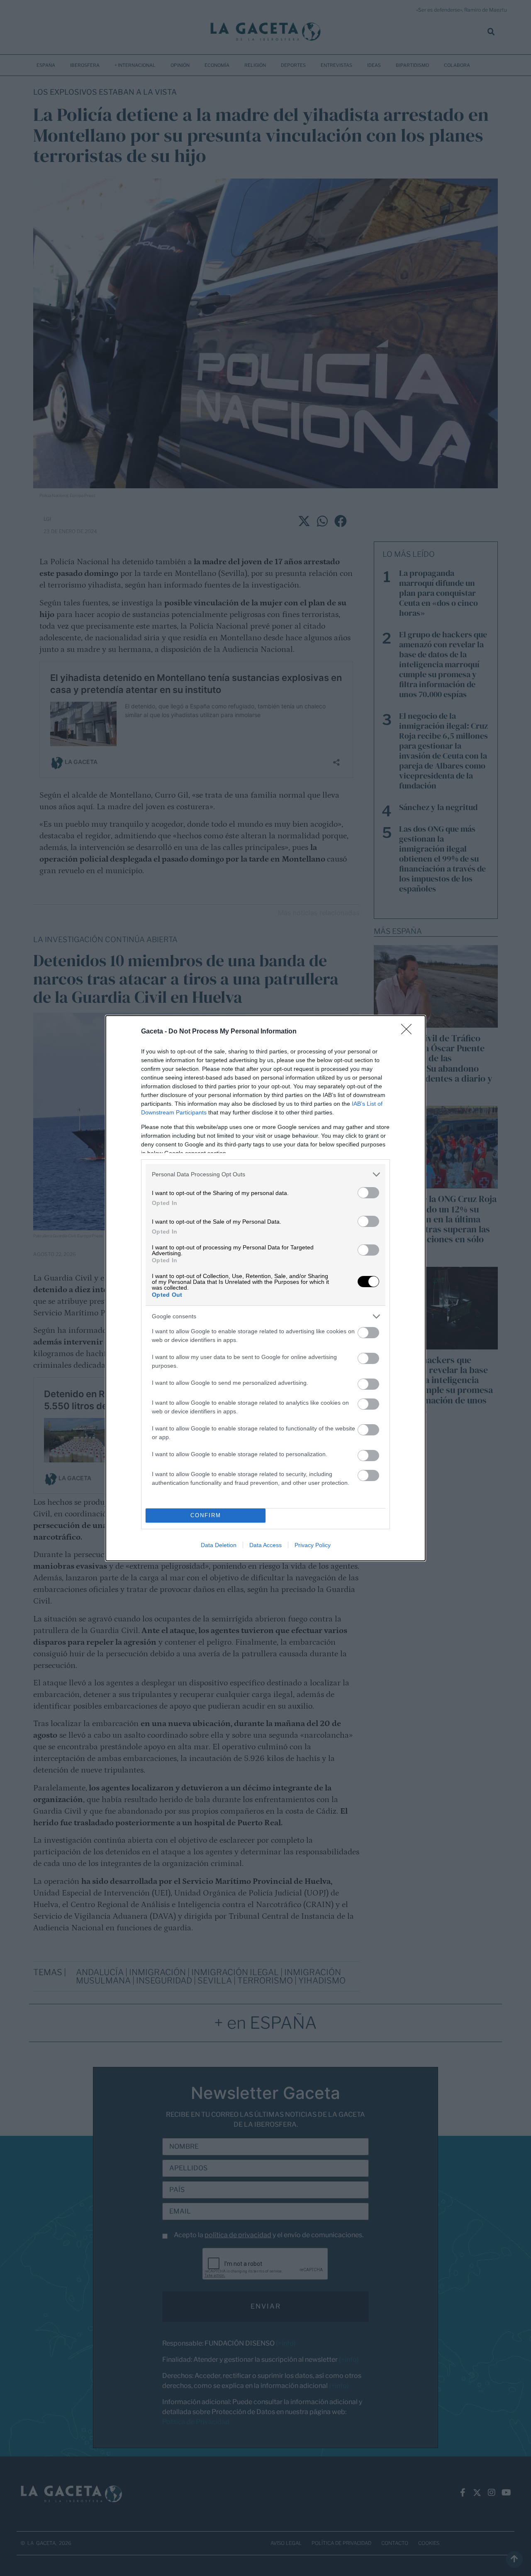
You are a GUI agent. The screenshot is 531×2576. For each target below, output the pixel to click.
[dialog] (265, 1288)
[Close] (409, 1032)
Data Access (265, 1545)
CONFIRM (206, 1515)
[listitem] (265, 1174)
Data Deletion (219, 1545)
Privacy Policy (313, 1545)
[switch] (368, 1193)
